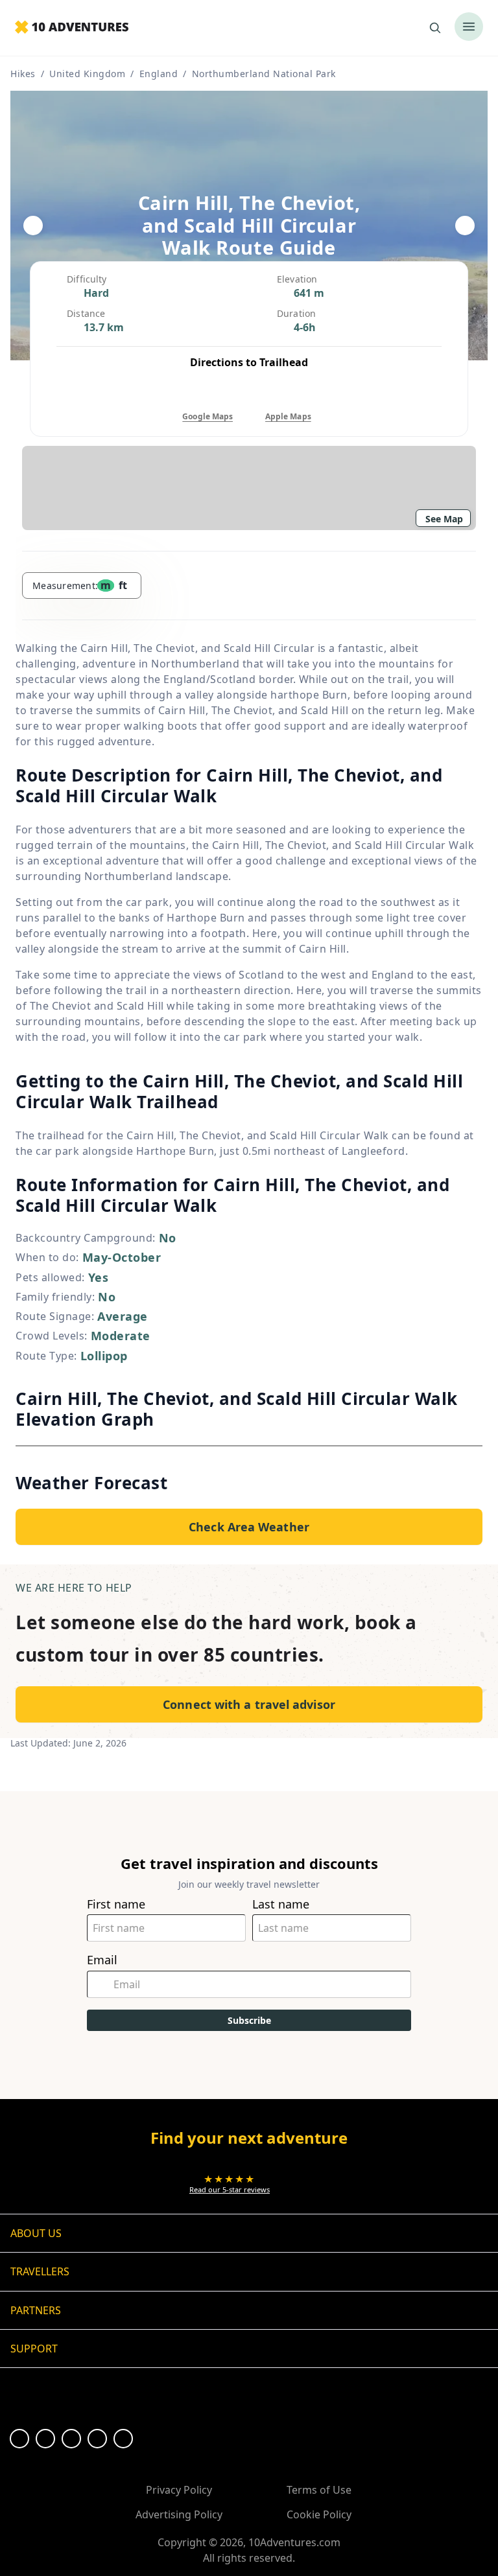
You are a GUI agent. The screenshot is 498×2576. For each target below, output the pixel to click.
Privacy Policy (179, 2490)
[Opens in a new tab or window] (19, 2439)
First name (116, 1904)
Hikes (23, 74)
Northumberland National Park (264, 74)
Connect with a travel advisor (249, 1704)
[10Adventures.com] (72, 28)
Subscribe (249, 2020)
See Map (444, 519)
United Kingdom (87, 74)
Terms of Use (319, 2490)
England (159, 74)
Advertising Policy (179, 2514)
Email (102, 1960)
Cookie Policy (319, 2514)
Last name (281, 1904)
